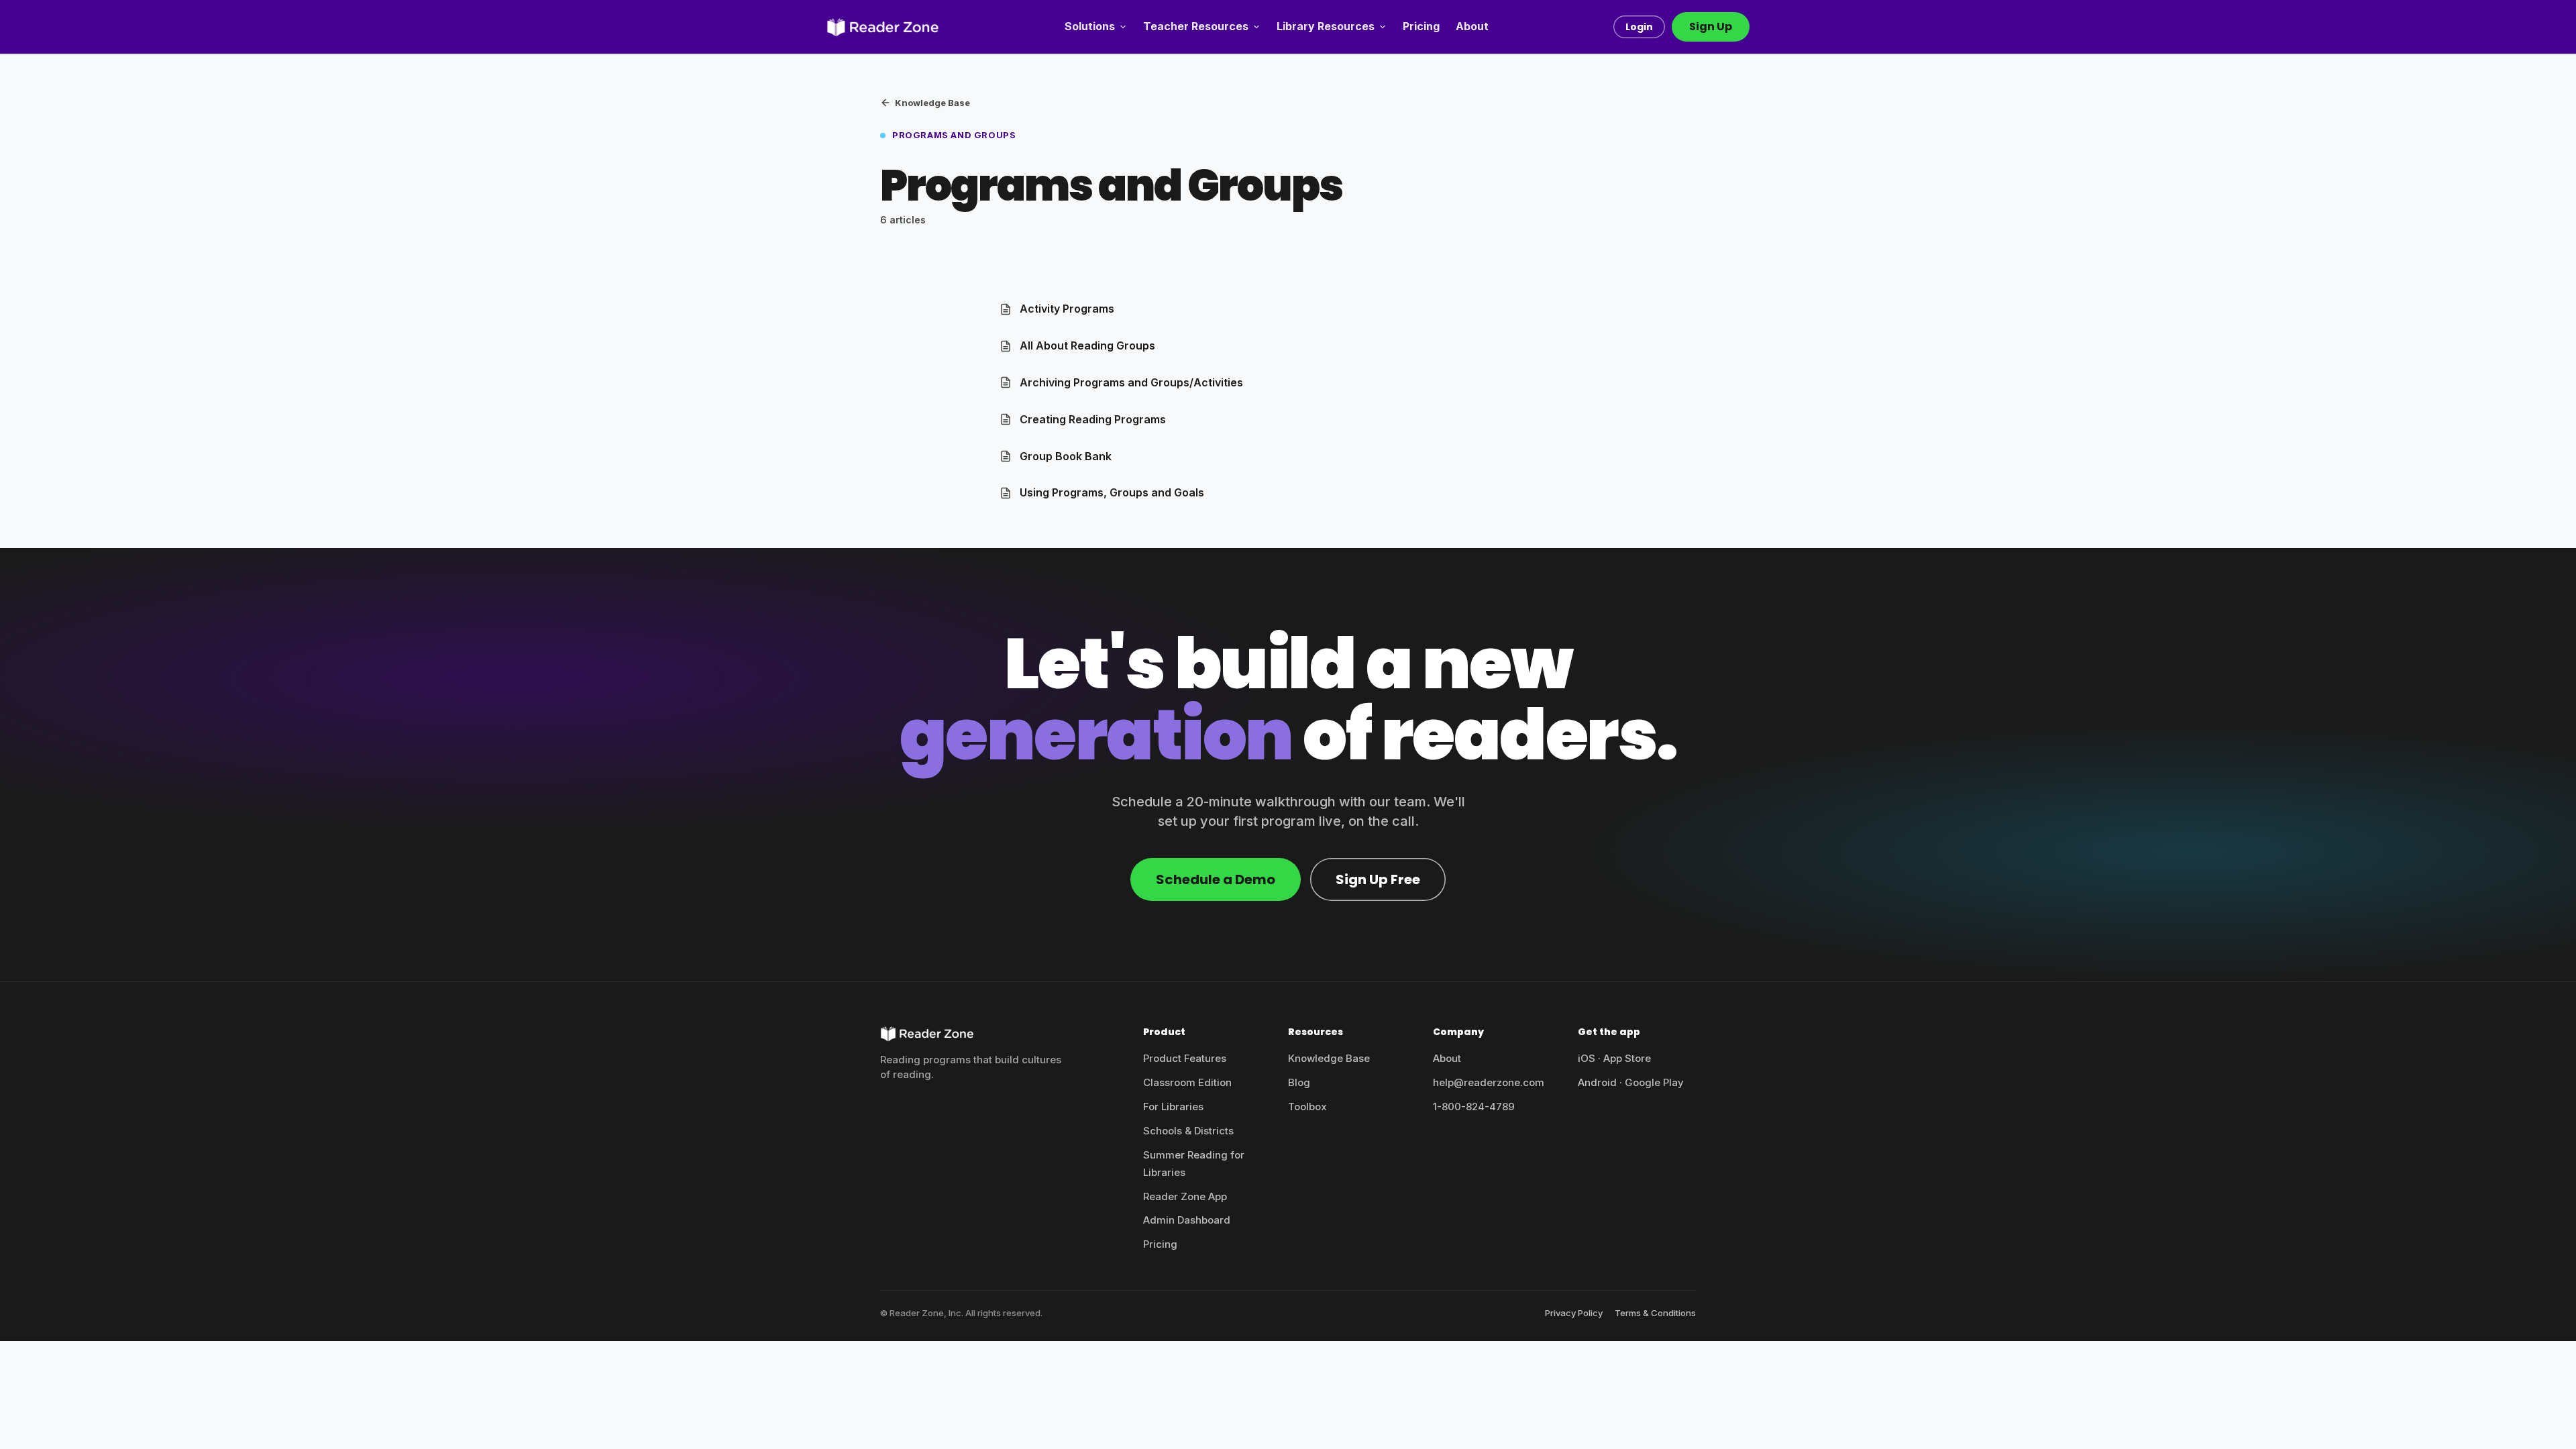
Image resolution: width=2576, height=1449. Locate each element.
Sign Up (1711, 26)
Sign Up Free (1378, 879)
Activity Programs (1067, 309)
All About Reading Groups (1087, 345)
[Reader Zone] (883, 27)
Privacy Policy (1574, 1313)
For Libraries (1173, 1107)
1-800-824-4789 (1474, 1107)
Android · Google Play (1631, 1082)
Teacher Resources (1196, 26)
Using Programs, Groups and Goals (1112, 492)
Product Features (1185, 1058)
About (1472, 26)
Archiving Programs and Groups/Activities (1131, 382)
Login (1639, 27)
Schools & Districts (1188, 1131)
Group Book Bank (1066, 456)
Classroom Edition (1187, 1082)
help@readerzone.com (1489, 1082)
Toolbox (1307, 1107)
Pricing (1421, 26)
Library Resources (1326, 26)
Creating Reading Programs (1093, 419)
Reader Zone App (1185, 1196)
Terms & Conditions (1655, 1313)
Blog (1299, 1082)
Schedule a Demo (1216, 879)
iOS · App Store (1614, 1058)
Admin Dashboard (1187, 1220)
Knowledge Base (932, 103)
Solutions (1090, 26)
